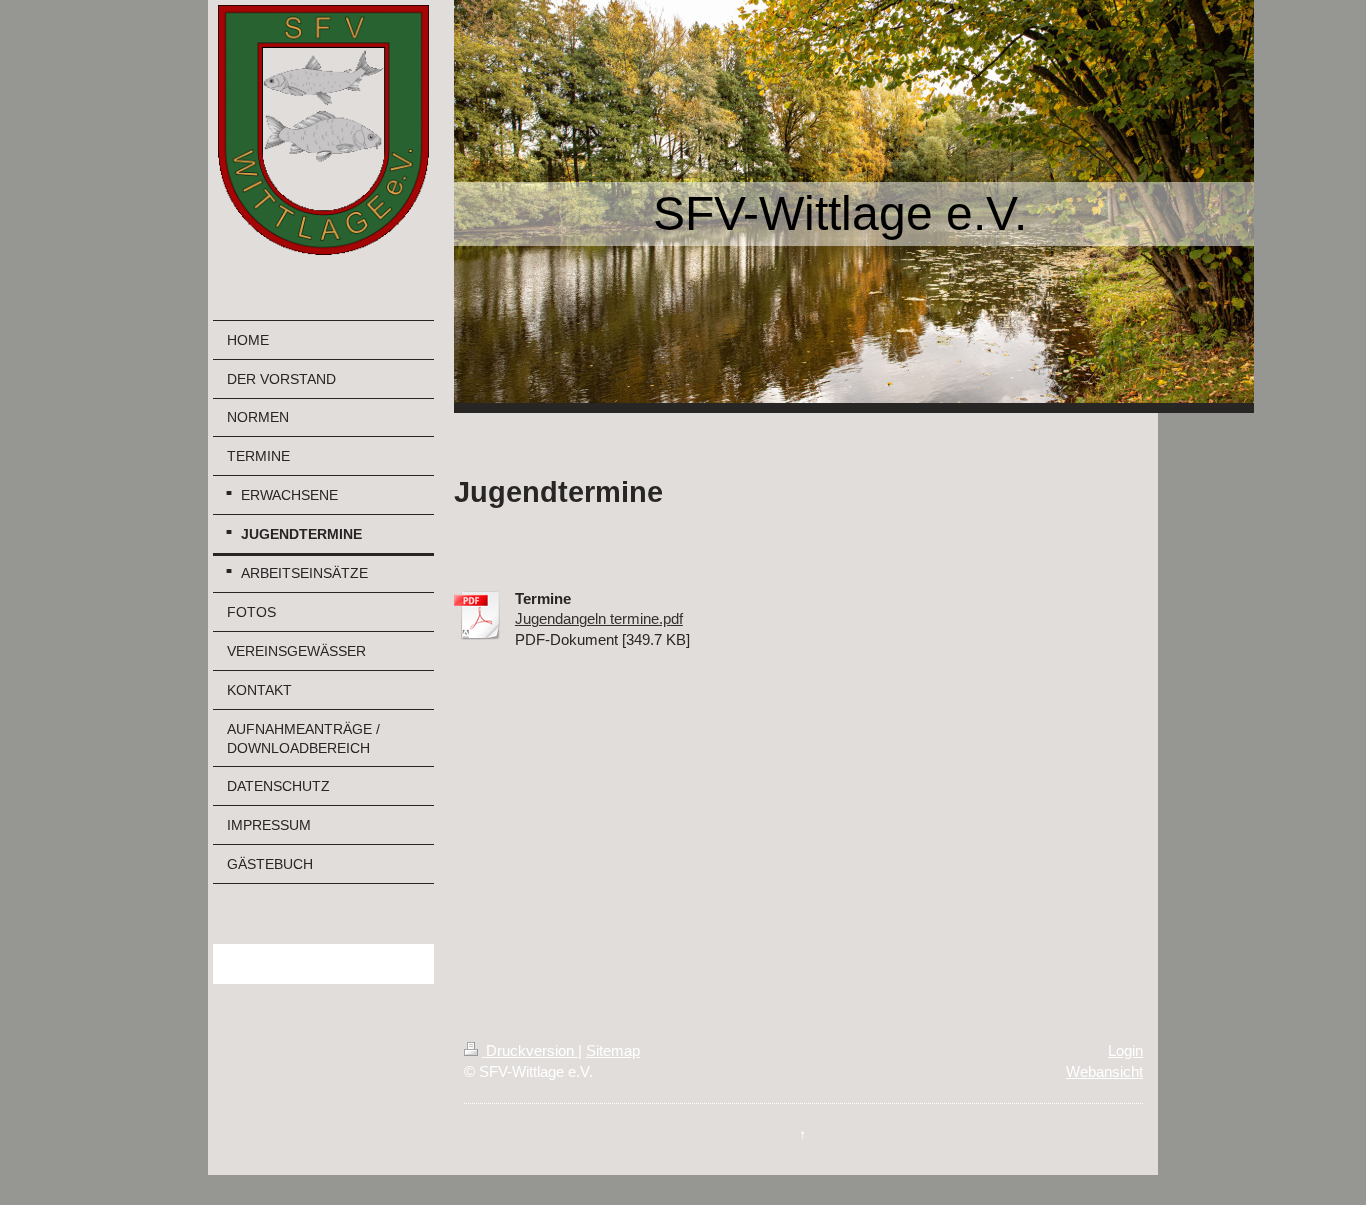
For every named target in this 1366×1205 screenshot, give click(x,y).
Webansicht (1104, 1071)
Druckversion (530, 1050)
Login (1125, 1050)
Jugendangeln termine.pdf (599, 618)
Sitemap (613, 1050)
